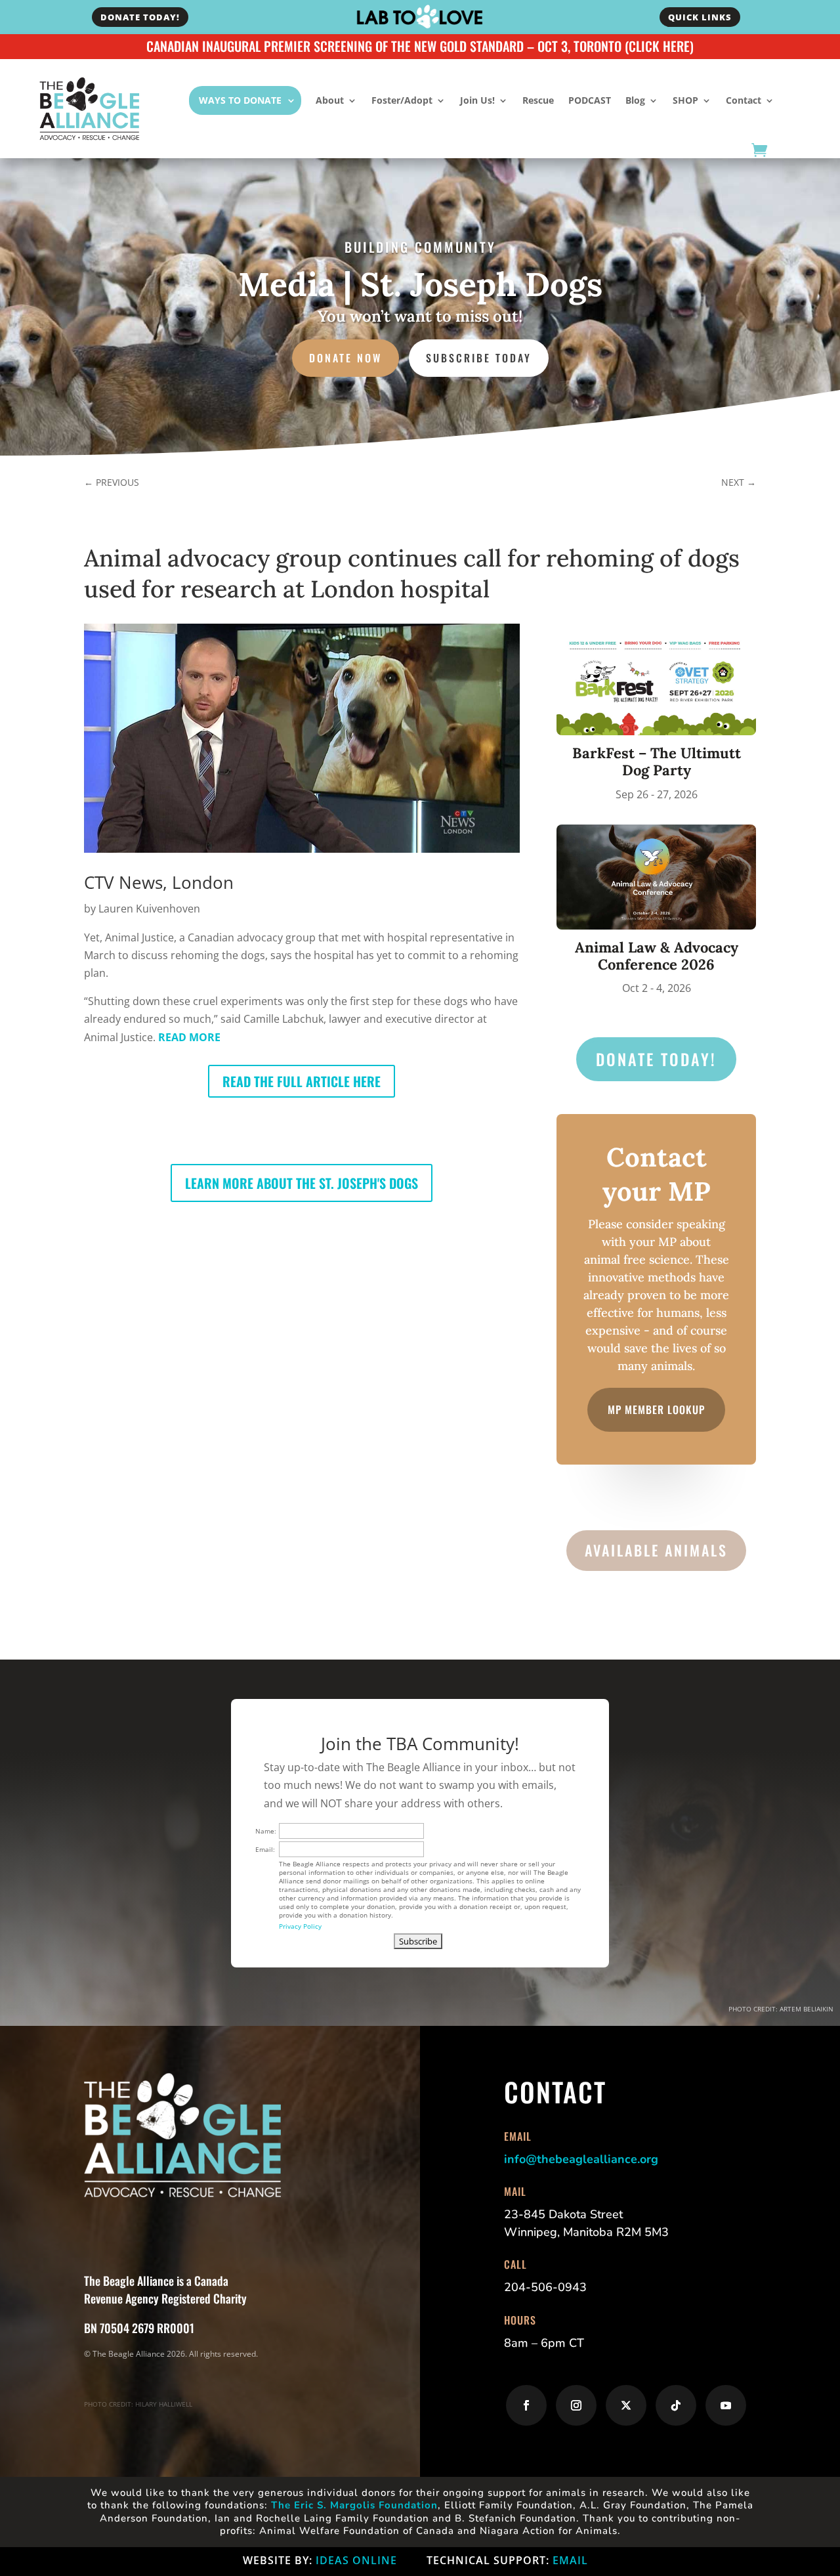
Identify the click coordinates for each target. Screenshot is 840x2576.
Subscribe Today (479, 358)
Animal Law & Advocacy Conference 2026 (657, 956)
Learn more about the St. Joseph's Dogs (302, 1183)
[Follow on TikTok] (676, 2405)
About (330, 100)
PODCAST (590, 100)
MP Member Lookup (656, 1409)
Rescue (538, 100)
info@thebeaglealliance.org (581, 2159)
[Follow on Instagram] (576, 2405)
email (570, 2560)
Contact (744, 100)
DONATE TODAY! (140, 17)
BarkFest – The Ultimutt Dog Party (657, 762)
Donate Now (346, 358)
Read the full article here (302, 1081)
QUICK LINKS (700, 17)
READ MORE (189, 1037)
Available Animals (656, 1550)
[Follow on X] (626, 2405)
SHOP (685, 100)
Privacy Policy (300, 1926)
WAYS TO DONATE (240, 100)
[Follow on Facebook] (526, 2405)
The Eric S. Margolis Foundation (354, 2505)
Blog (635, 100)
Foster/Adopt (402, 100)
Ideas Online (356, 2560)
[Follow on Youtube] (726, 2405)
